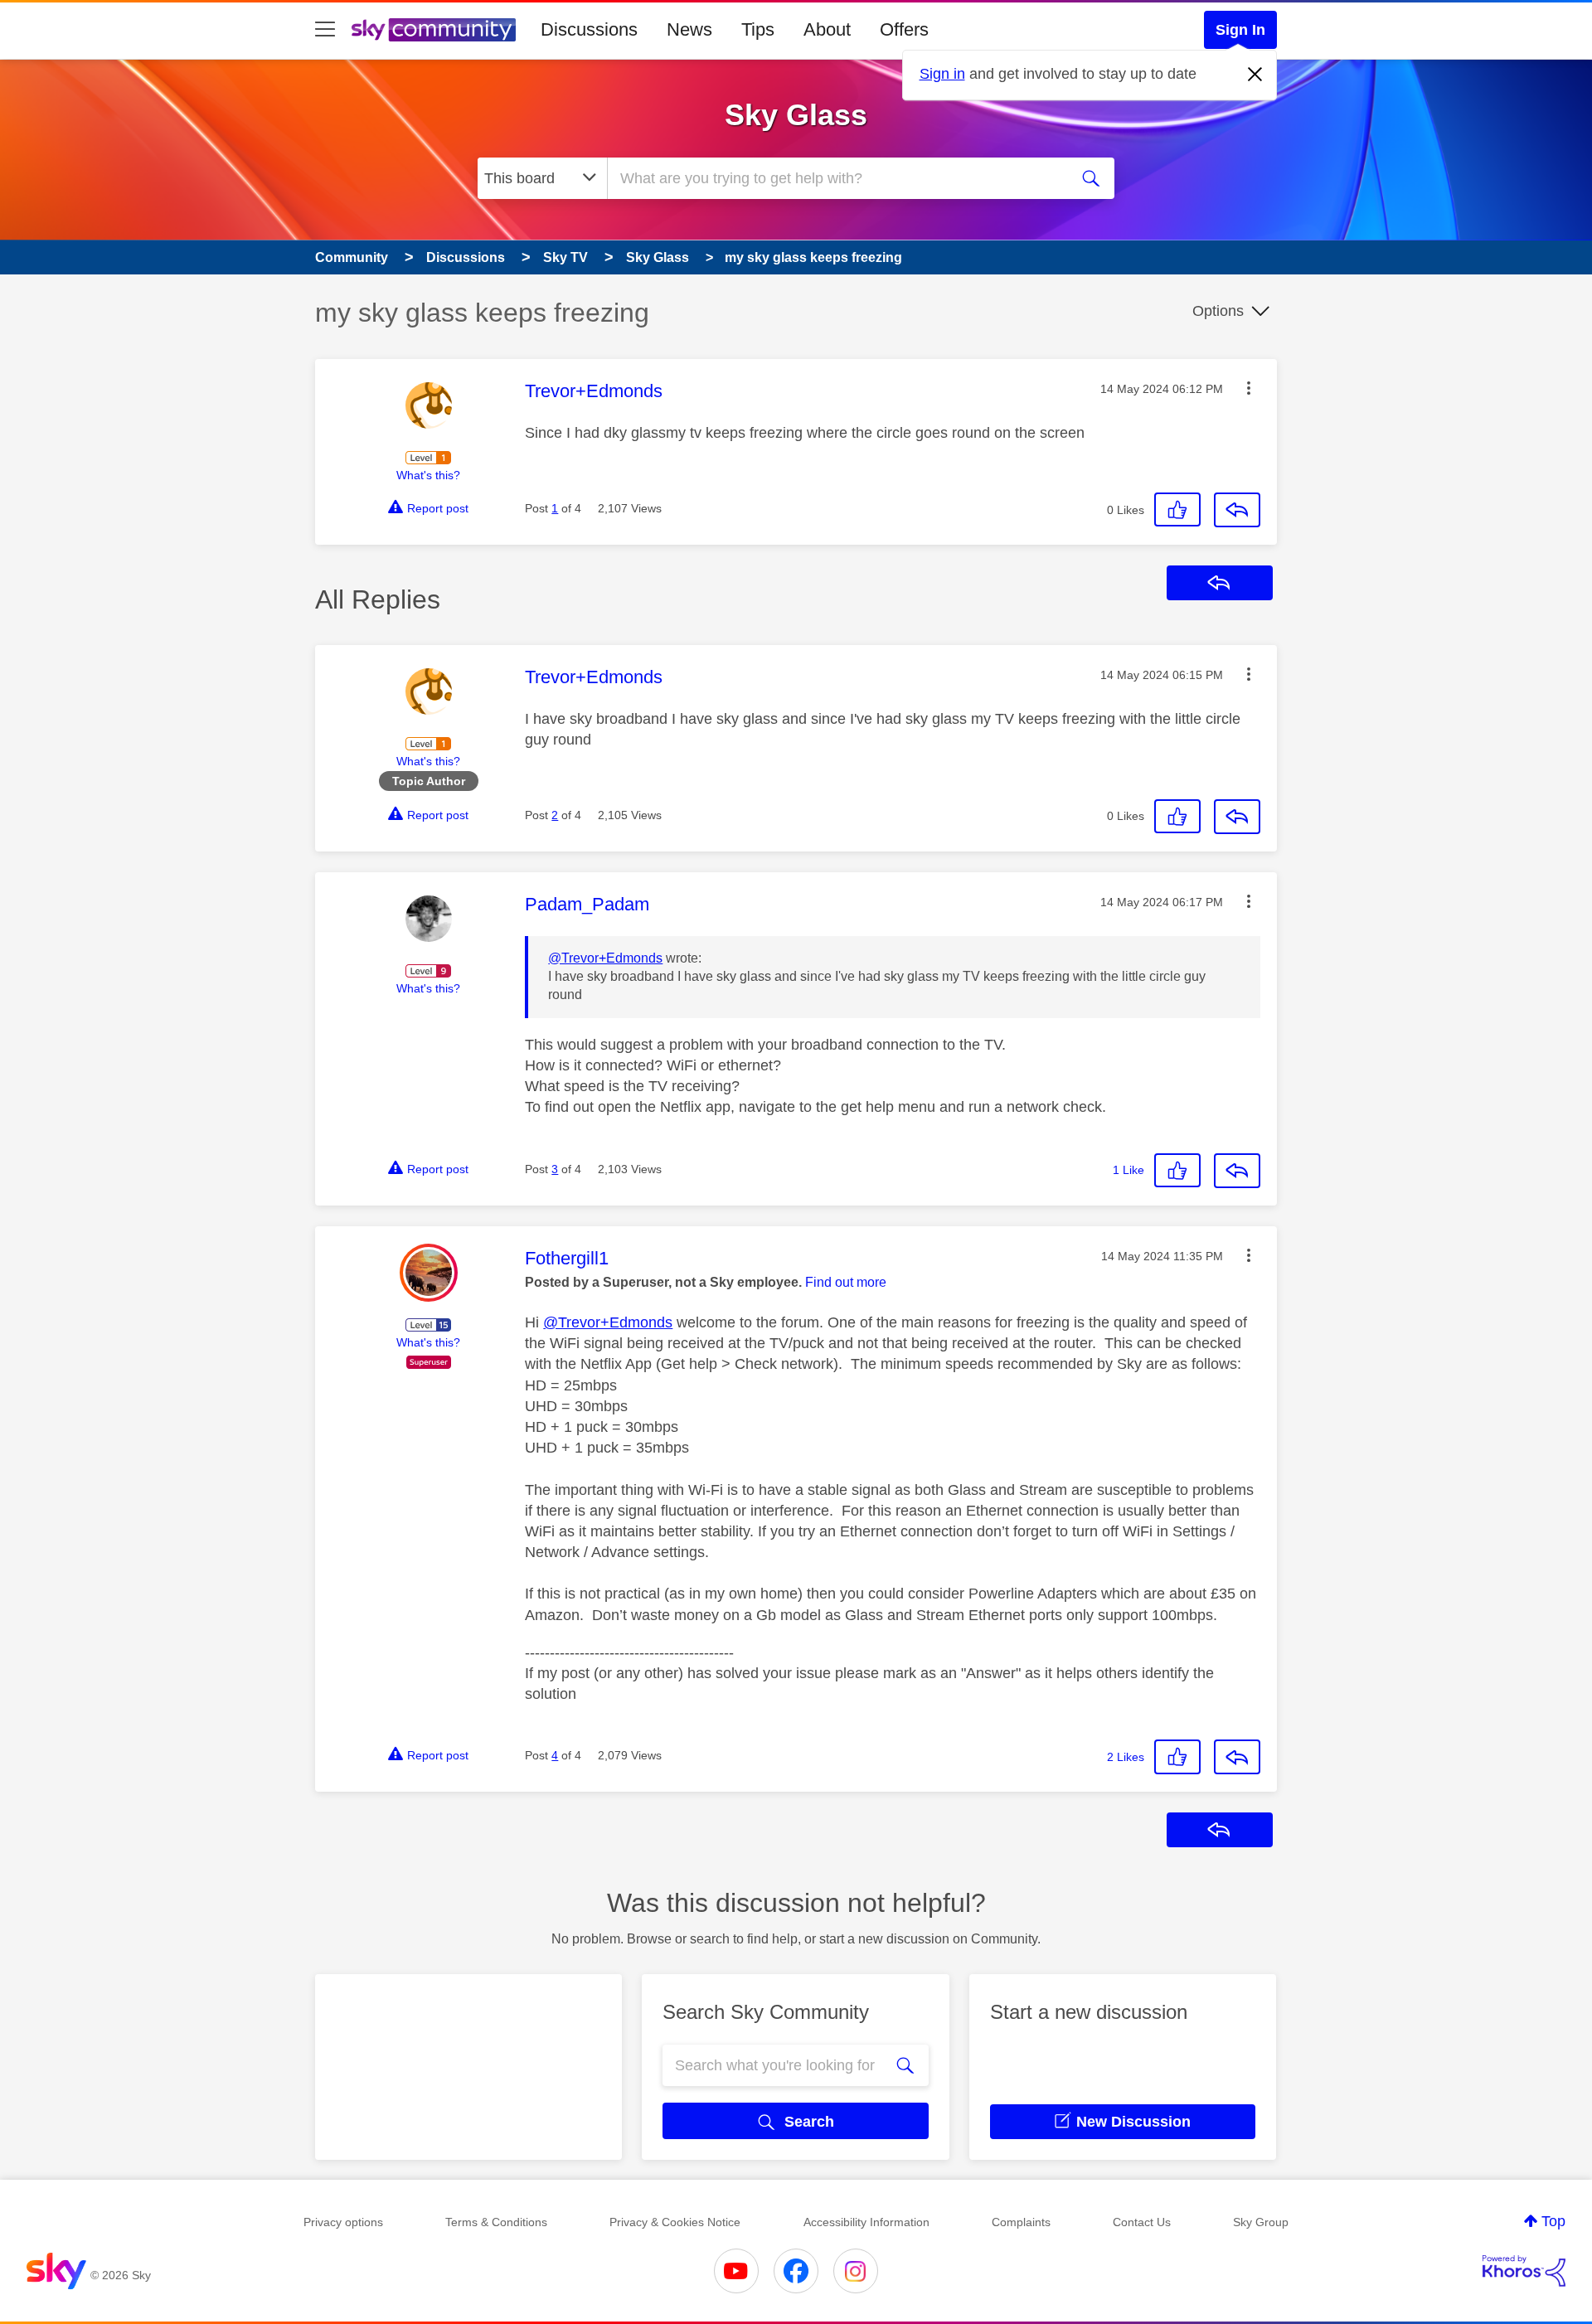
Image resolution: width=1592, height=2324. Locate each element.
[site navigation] (325, 30)
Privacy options (343, 2222)
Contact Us (1142, 2222)
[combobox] (836, 178)
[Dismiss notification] (1255, 75)
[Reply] (1237, 510)
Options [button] (1218, 311)
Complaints (1021, 2222)
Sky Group (1261, 2222)
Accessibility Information (866, 2222)
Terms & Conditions (496, 2222)
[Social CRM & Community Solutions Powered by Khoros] (1524, 2271)
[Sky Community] (434, 30)
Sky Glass (796, 115)
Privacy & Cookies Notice (675, 2222)
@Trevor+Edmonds (605, 958)
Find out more (846, 1282)
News (689, 29)
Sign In (1240, 30)
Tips (758, 29)
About (827, 29)
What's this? (428, 475)
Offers (904, 29)
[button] (1249, 388)
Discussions (589, 29)
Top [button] (1553, 2221)
